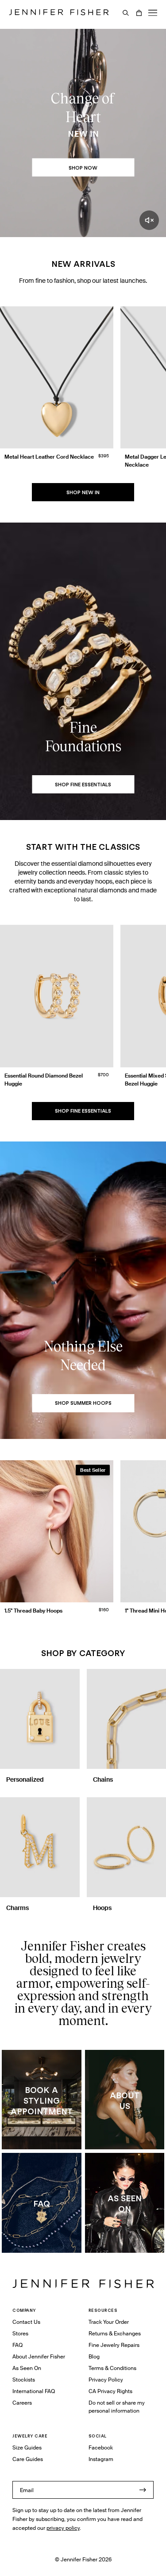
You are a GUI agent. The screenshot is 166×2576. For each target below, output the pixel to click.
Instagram (101, 2459)
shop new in (83, 492)
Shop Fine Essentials (83, 1111)
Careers (22, 2403)
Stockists (24, 2380)
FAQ (17, 2345)
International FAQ (34, 2391)
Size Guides (27, 2447)
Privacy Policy (106, 2380)
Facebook (101, 2447)
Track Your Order (109, 2322)
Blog (94, 2356)
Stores (20, 2333)
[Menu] (153, 13)
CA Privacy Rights (110, 2391)
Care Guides (28, 2459)
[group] (83, 390)
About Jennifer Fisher (39, 2356)
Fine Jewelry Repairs (114, 2345)
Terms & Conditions (112, 2368)
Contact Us (26, 2322)
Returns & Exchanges (115, 2333)
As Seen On (27, 2368)
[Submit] (143, 2490)
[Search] (126, 13)
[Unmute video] (149, 220)
